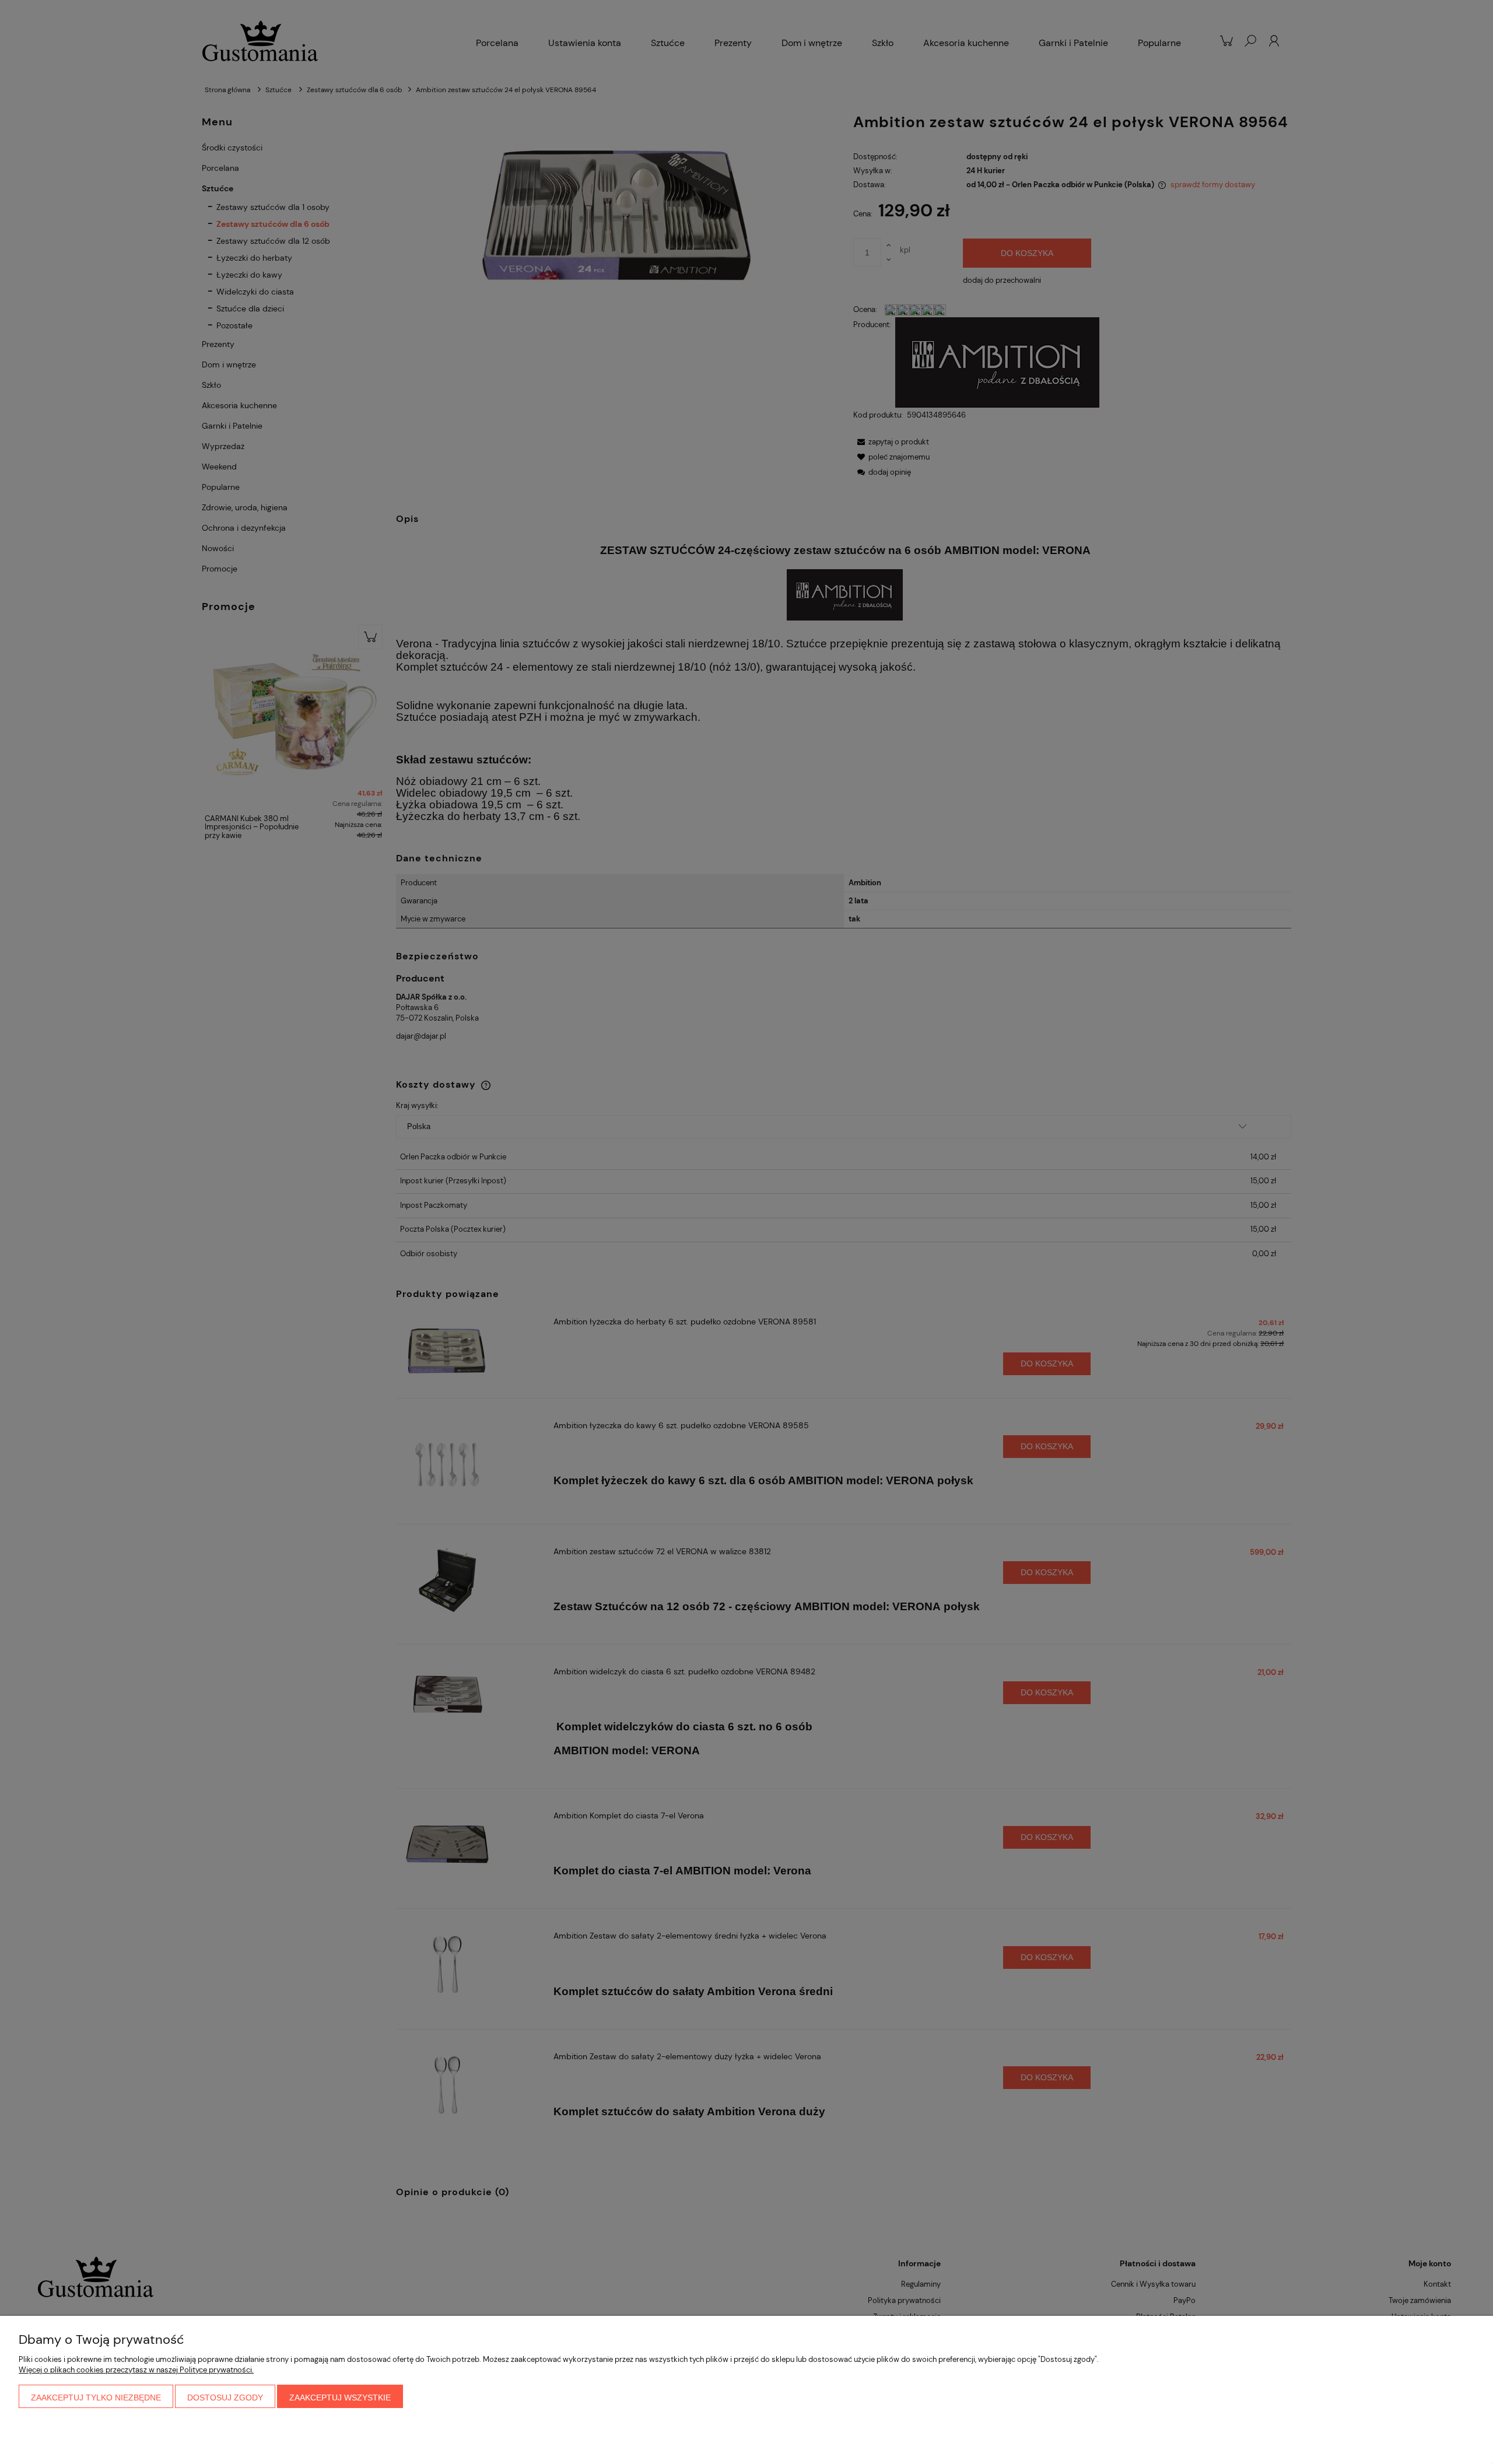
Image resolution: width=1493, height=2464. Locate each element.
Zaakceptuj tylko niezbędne (96, 2398)
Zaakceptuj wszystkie (340, 2398)
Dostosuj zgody (225, 2398)
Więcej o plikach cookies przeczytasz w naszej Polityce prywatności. (136, 2370)
